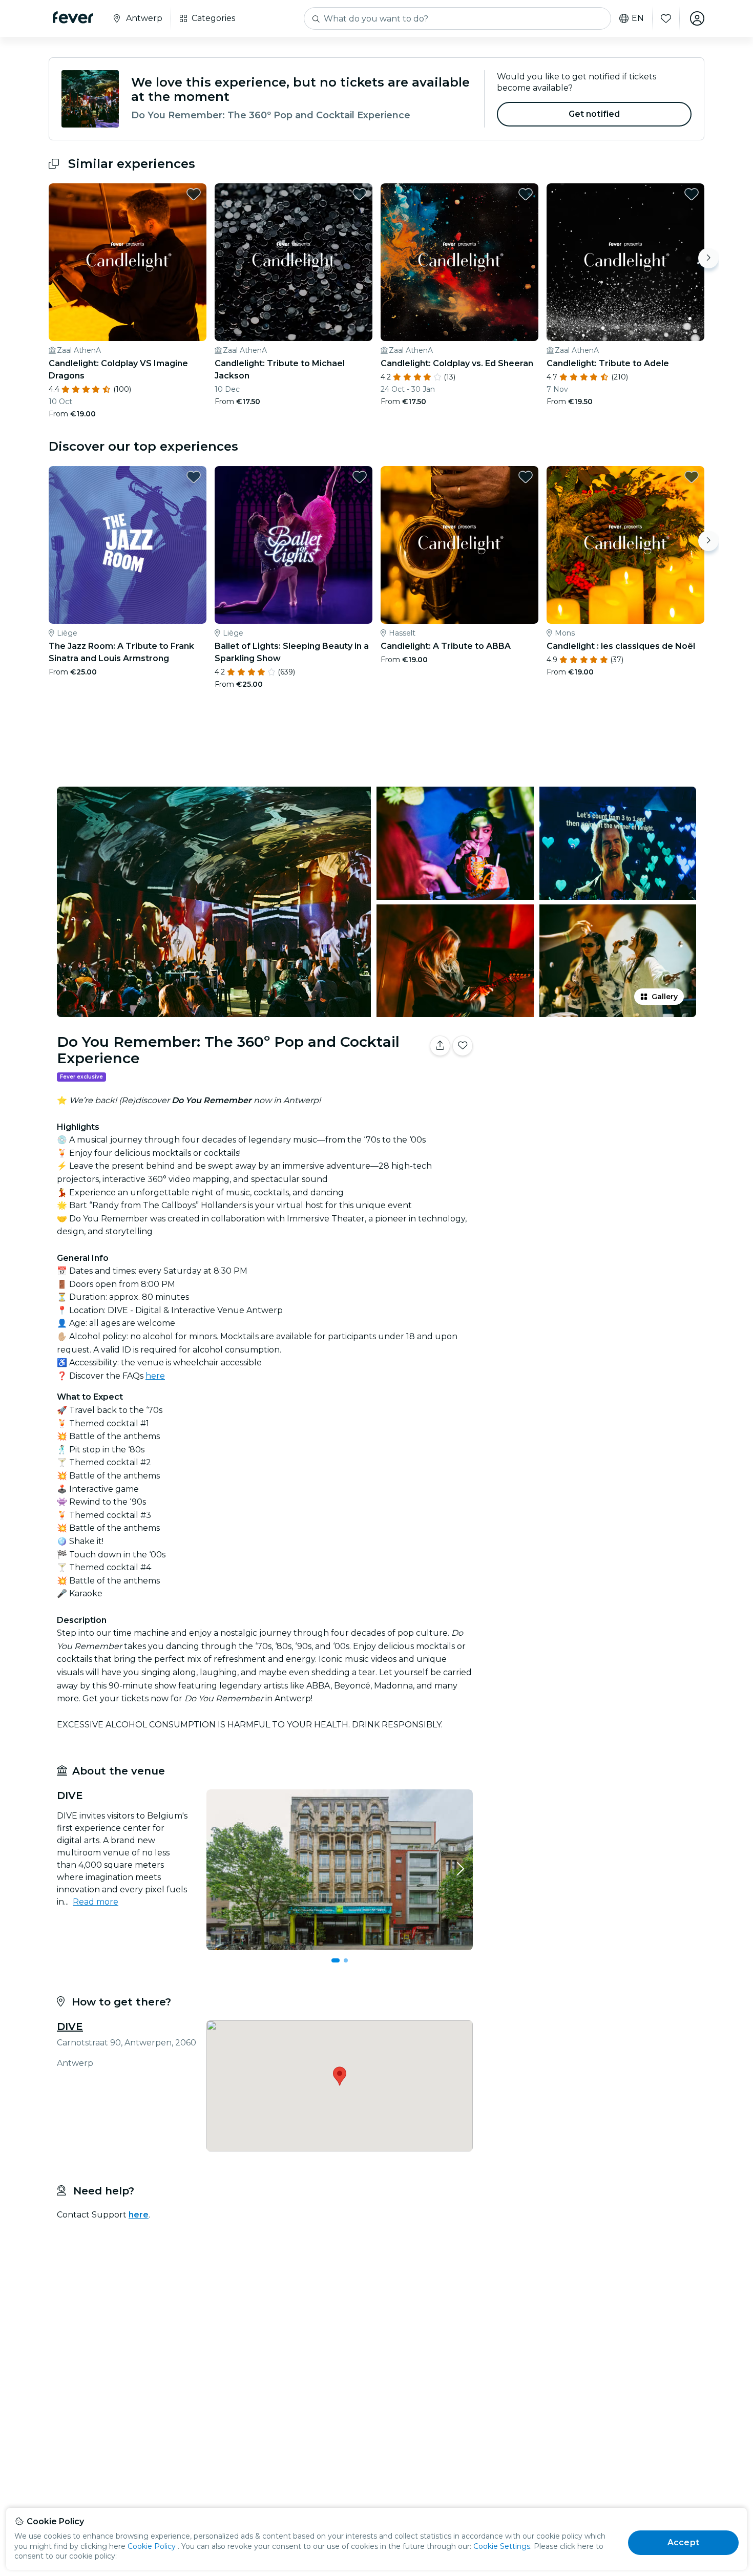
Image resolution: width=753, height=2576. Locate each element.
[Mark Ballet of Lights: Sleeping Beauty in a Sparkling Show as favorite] (360, 477)
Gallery (665, 997)
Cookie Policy (152, 2546)
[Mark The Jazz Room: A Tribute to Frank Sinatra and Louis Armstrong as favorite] (194, 477)
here (155, 1376)
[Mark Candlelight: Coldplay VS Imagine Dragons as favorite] (194, 194)
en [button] (638, 18)
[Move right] (708, 258)
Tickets (591, 1078)
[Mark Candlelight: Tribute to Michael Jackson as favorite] (360, 194)
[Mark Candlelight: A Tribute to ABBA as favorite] (526, 477)
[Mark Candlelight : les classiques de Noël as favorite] (692, 477)
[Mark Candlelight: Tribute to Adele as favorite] (692, 194)
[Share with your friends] (440, 1046)
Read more (96, 1902)
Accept (683, 2542)
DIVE (70, 2026)
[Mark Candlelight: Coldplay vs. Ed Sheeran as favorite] (526, 194)
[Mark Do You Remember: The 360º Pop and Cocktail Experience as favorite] (463, 1046)
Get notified (594, 114)
